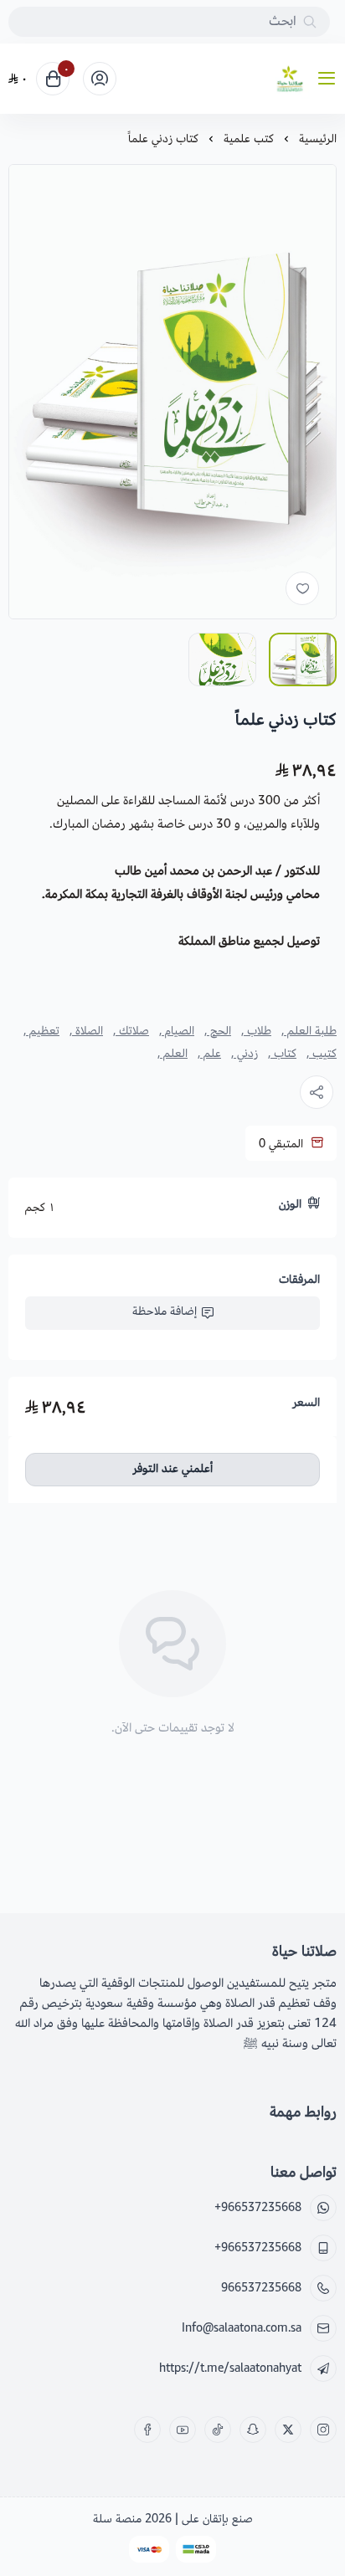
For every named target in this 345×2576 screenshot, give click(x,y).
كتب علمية (249, 139)
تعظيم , (41, 1031)
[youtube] (183, 2430)
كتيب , (322, 1054)
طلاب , (256, 1031)
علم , (209, 1054)
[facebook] (147, 2430)
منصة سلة (117, 2519)
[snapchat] (253, 2430)
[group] (172, 392)
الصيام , (177, 1031)
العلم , (172, 1054)
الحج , (218, 1031)
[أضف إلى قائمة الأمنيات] (302, 588)
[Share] (317, 1092)
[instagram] (323, 2430)
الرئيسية (318, 139)
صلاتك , (131, 1031)
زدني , (245, 1054)
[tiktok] (218, 2430)
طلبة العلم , (309, 1031)
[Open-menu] (330, 79)
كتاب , (282, 1054)
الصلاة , (86, 1031)
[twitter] (288, 2430)
